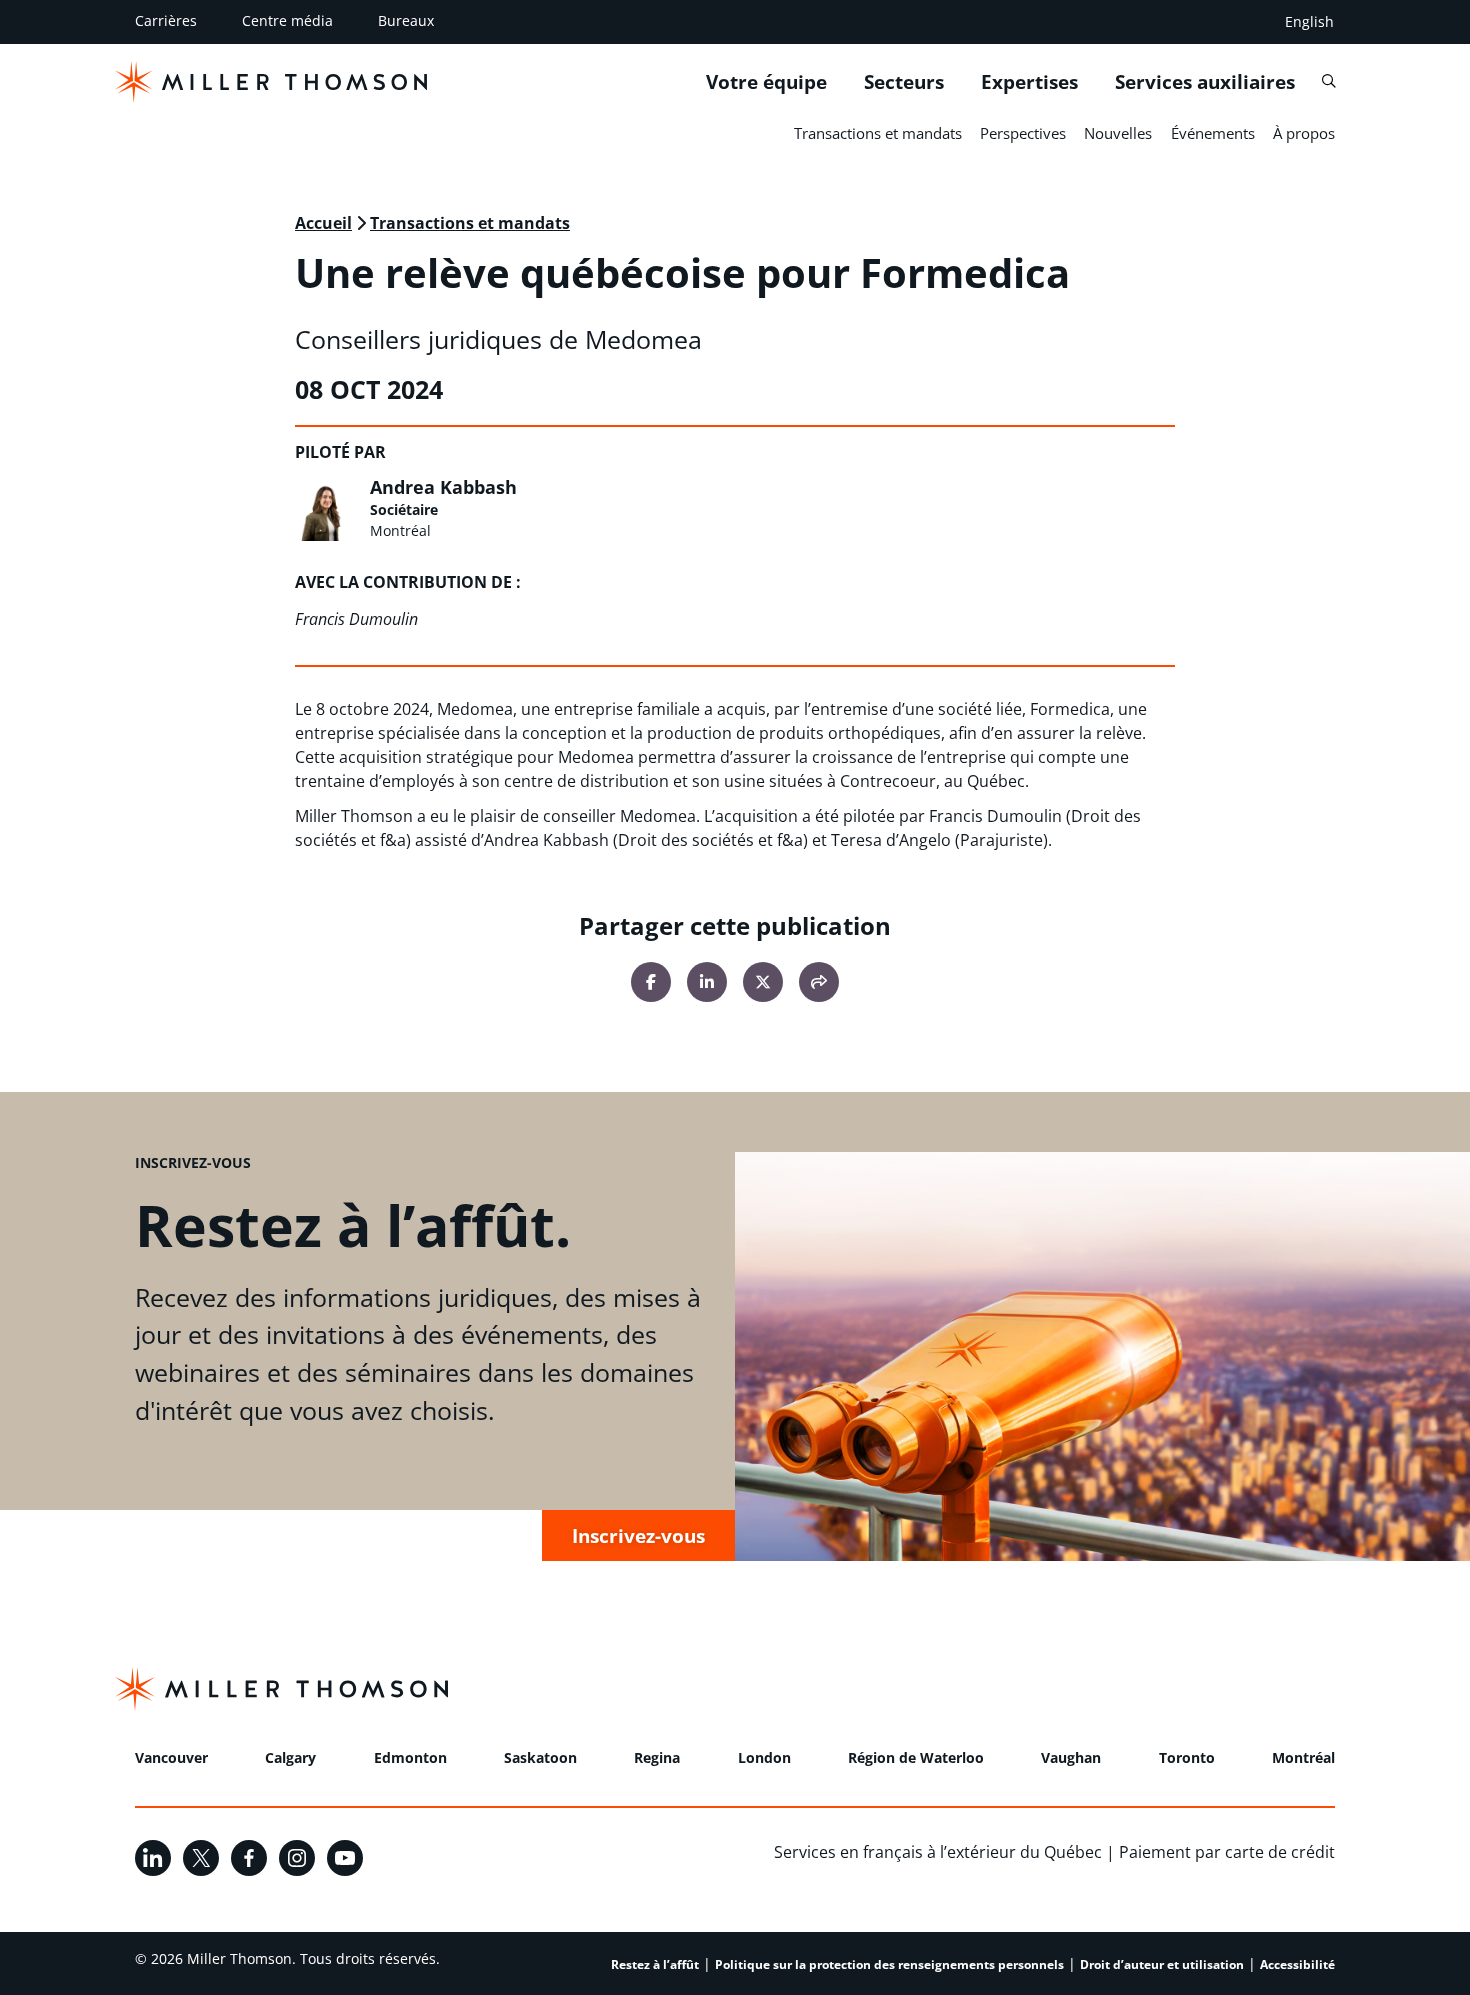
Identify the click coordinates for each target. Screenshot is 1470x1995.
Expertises (1029, 81)
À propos (1304, 133)
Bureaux (406, 20)
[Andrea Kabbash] (327, 509)
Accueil (323, 223)
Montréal (1303, 1757)
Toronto (1187, 1757)
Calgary (290, 1757)
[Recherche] (1328, 80)
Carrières (166, 20)
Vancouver (171, 1757)
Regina (657, 1757)
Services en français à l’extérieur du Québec (938, 1852)
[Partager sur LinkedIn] (707, 982)
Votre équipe (766, 81)
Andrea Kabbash (443, 487)
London (764, 1757)
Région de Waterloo (916, 1757)
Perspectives (1023, 133)
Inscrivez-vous (638, 1535)
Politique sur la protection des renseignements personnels (889, 1964)
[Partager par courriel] (819, 982)
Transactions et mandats (878, 133)
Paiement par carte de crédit (1227, 1852)
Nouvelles (1118, 133)
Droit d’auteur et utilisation (1162, 1964)
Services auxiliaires (1205, 81)
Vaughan (1071, 1757)
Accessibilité (1297, 1964)
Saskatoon (540, 1757)
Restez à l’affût (655, 1964)
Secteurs (904, 81)
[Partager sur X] (763, 982)
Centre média (287, 20)
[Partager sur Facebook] (651, 982)
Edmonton (410, 1757)
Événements (1213, 133)
